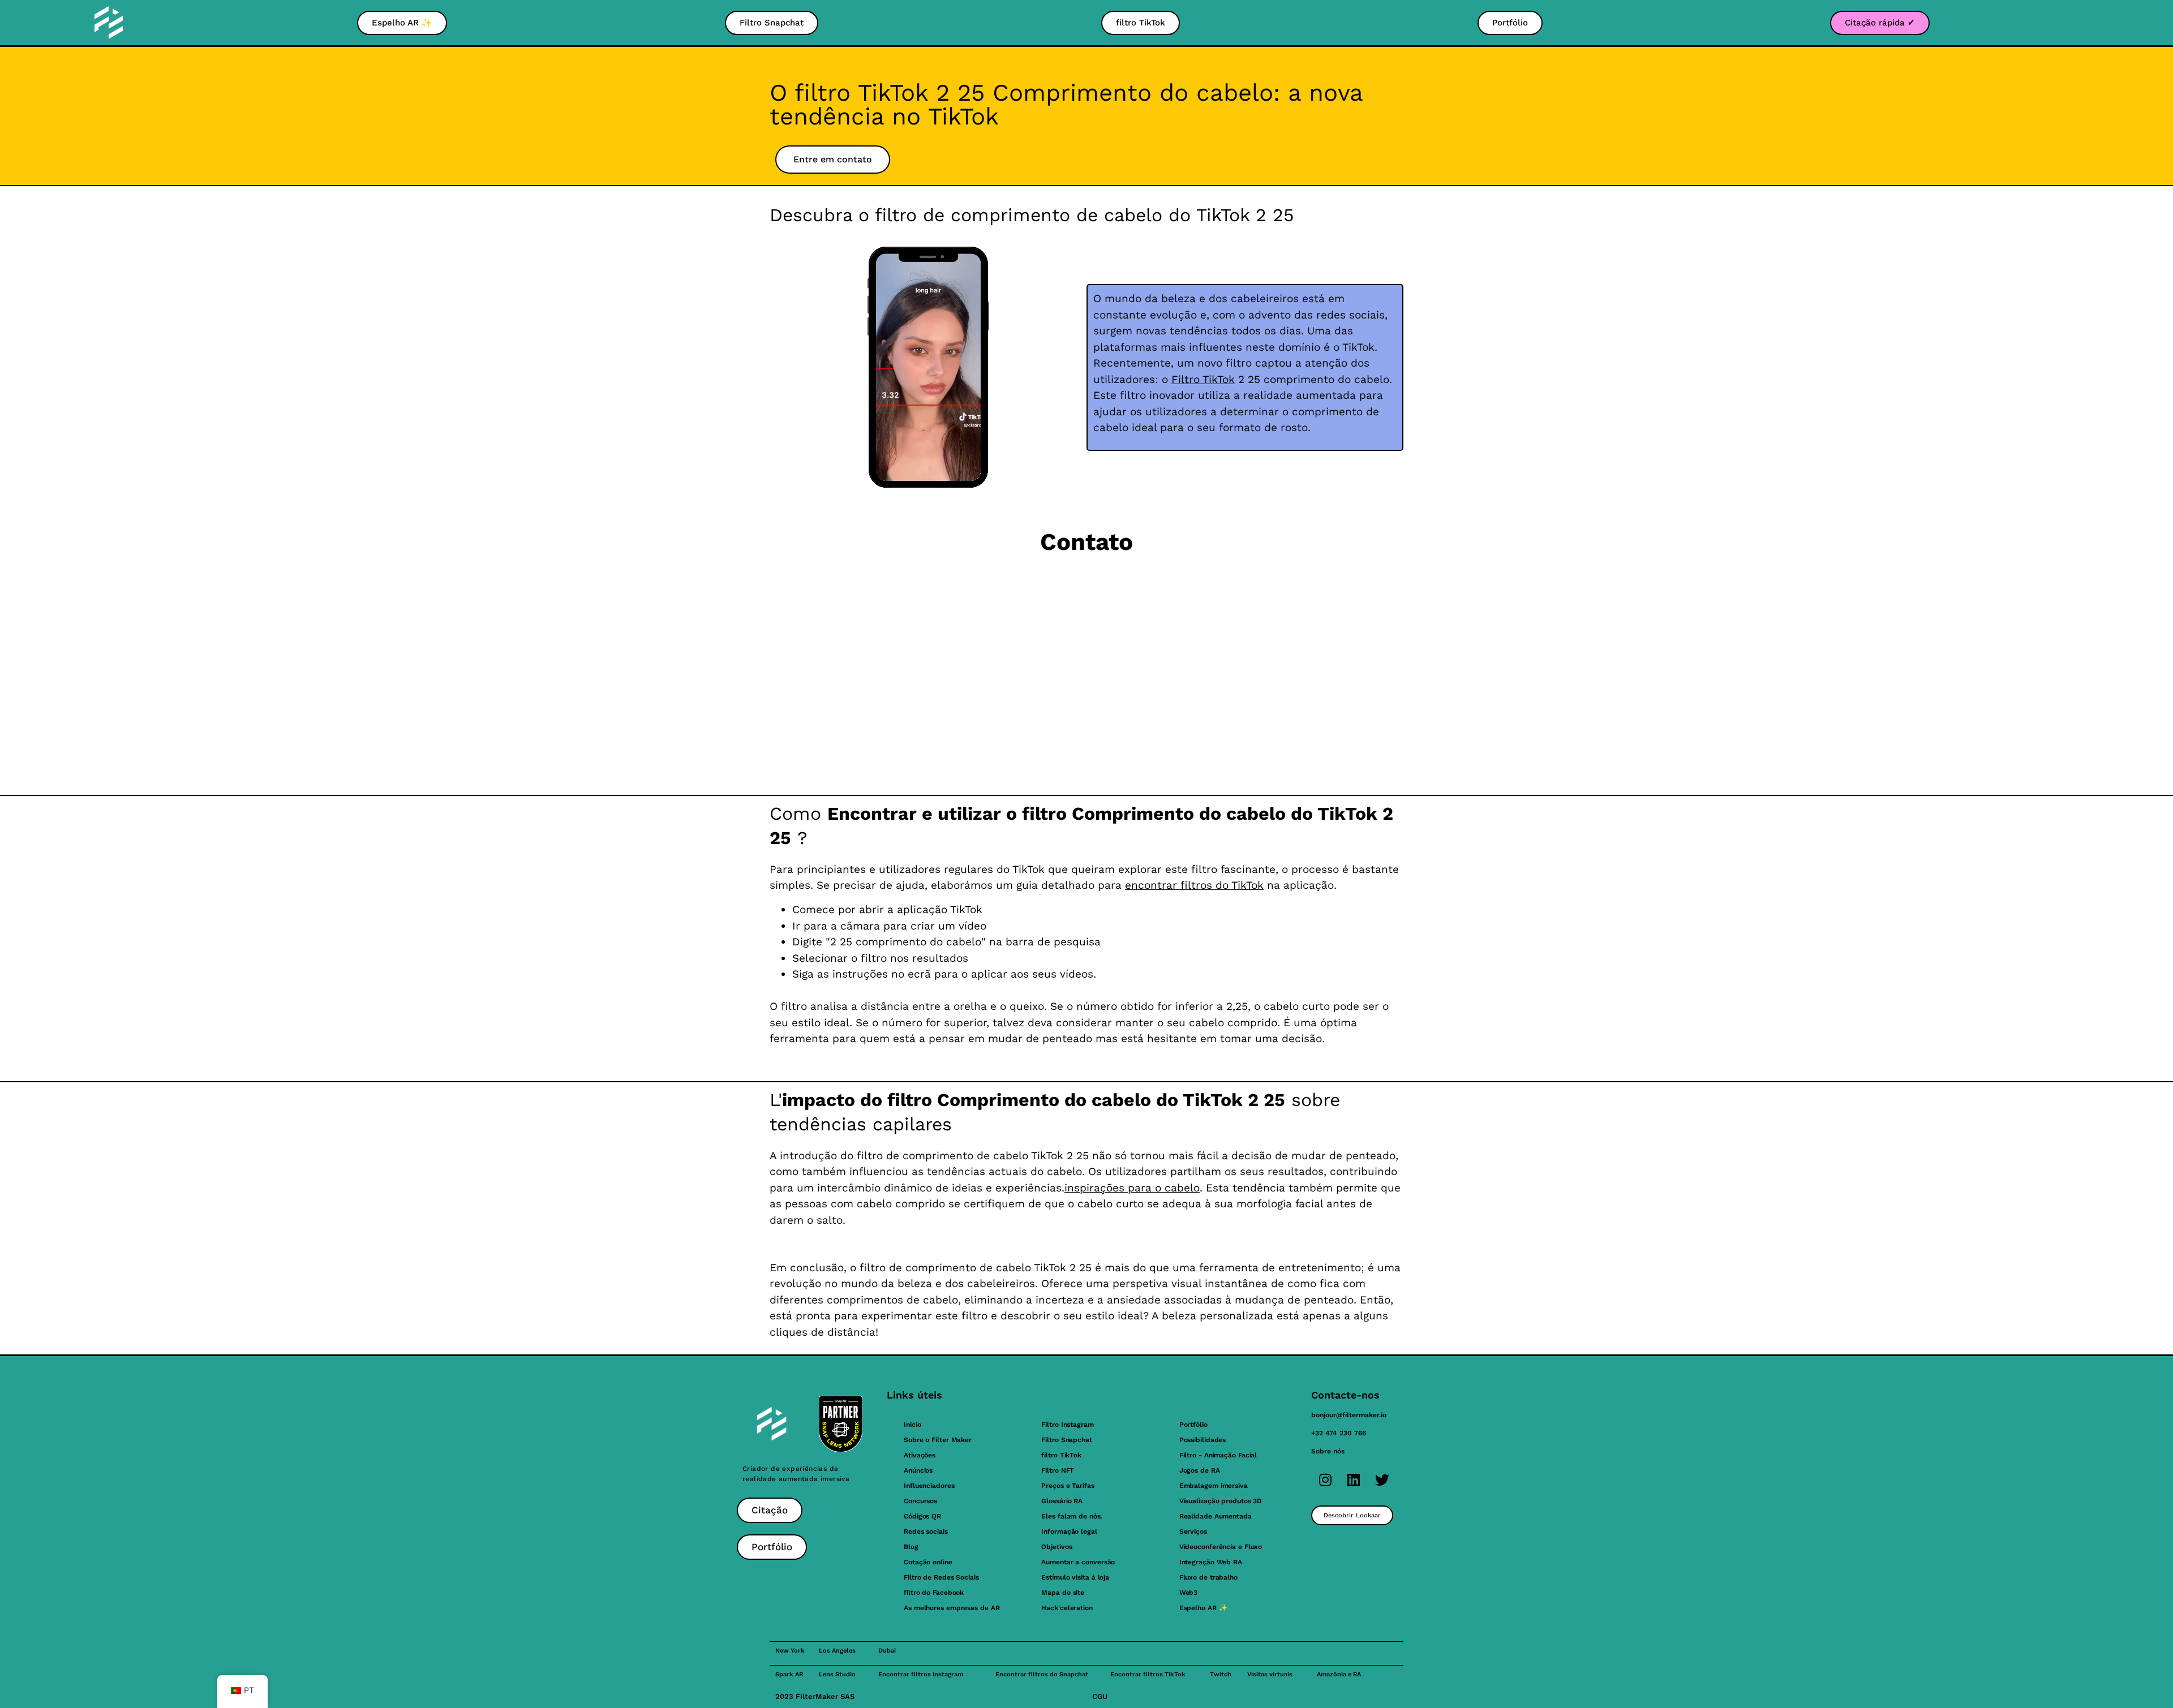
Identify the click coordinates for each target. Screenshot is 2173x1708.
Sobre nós (1328, 1451)
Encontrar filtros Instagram (921, 1674)
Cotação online (928, 1562)
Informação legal (1069, 1531)
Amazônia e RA (1339, 1674)
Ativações (920, 1455)
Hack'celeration (1067, 1608)
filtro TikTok (1061, 1455)
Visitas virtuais (1270, 1674)
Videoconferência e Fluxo (1221, 1547)
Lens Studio (837, 1674)
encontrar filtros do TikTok (1194, 885)
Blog (911, 1547)
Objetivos (1057, 1547)
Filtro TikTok (1203, 379)
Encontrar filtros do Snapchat (1042, 1674)
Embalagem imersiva (1214, 1486)
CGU (1100, 1696)
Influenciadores (929, 1486)
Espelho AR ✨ (1203, 1608)
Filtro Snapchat (1067, 1440)
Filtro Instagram (1067, 1425)
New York (790, 1651)
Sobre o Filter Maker (938, 1440)
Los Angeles (837, 1651)
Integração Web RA (1211, 1562)
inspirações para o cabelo (1132, 1188)
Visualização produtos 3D (1221, 1501)
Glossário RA (1062, 1501)
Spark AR (789, 1674)
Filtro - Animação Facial (1218, 1455)
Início (912, 1425)
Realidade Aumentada (1216, 1516)
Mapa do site (1063, 1593)
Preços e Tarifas (1068, 1486)
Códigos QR (922, 1516)
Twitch (1221, 1674)
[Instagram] (1325, 1480)
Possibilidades (1203, 1440)
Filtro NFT (1058, 1470)
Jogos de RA (1200, 1470)
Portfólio (1193, 1425)
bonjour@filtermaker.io (1349, 1415)
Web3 (1189, 1593)
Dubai (887, 1651)
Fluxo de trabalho (1208, 1577)
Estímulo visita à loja (1075, 1577)
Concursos (920, 1501)
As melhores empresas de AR (952, 1608)
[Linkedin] (1354, 1480)
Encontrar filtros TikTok (1148, 1674)
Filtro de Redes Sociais (941, 1577)
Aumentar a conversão (1078, 1562)
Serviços (1193, 1531)
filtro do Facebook (934, 1593)
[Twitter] (1382, 1480)
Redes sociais (926, 1531)
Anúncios (918, 1470)
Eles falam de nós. (1072, 1516)
